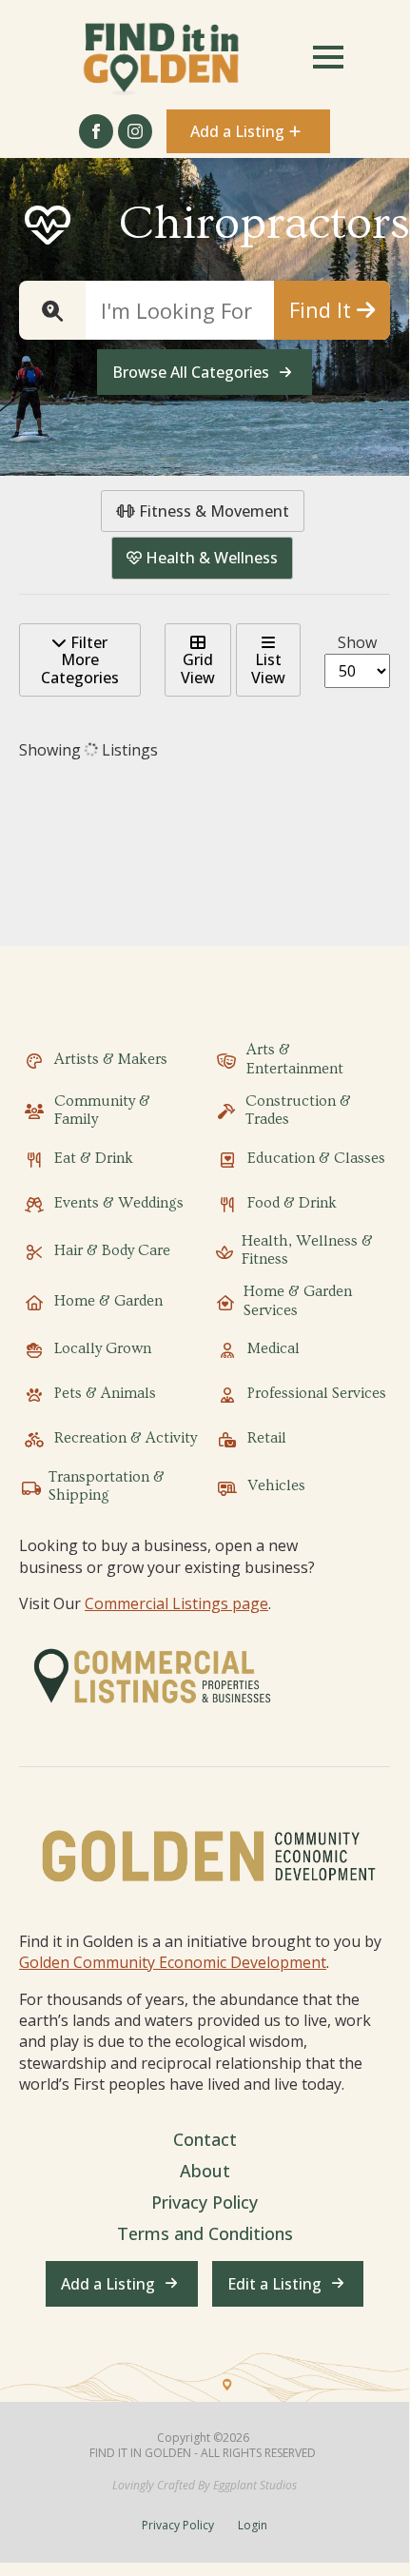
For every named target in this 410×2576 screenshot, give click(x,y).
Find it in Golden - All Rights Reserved (203, 2453)
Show (357, 642)
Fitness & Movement (212, 511)
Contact (205, 2139)
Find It (323, 309)
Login (253, 2526)
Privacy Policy (205, 2202)
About (205, 2171)
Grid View (198, 668)
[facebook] (96, 131)
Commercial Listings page (176, 1603)
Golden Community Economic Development (173, 1962)
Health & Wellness (210, 558)
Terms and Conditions (205, 2233)
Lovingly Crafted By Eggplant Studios (205, 2486)
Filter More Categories (80, 660)
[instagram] (135, 131)
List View (268, 668)
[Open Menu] (328, 57)
